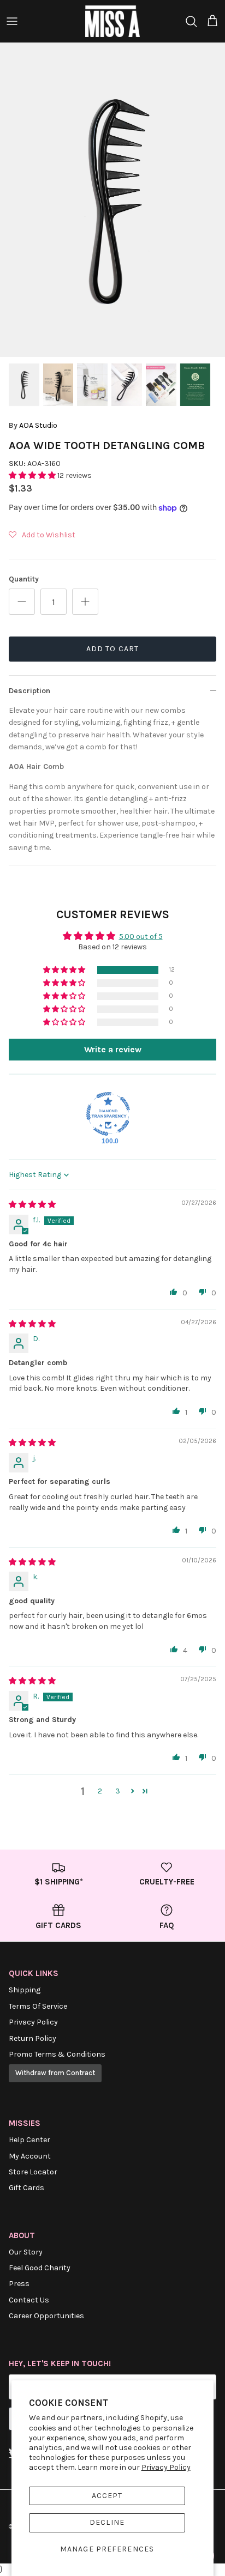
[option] (112, 200)
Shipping (25, 1990)
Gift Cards (26, 2188)
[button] (33, 475)
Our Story (26, 2252)
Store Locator (33, 2172)
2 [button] (100, 1791)
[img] (32, 1205)
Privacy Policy (166, 2467)
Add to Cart (112, 649)
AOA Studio (38, 425)
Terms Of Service (38, 2006)
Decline (107, 2522)
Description (29, 691)
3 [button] (118, 1791)
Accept (107, 2496)
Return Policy (32, 2038)
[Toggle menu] (12, 21)
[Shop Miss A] (112, 21)
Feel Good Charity (40, 2268)
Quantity (24, 579)
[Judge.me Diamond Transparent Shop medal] (108, 1114)
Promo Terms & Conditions (57, 2054)
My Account (30, 2156)
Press (19, 2284)
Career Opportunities (46, 2316)
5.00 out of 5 (141, 937)
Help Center (29, 2140)
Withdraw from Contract (55, 2073)
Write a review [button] (113, 1049)
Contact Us (29, 2300)
